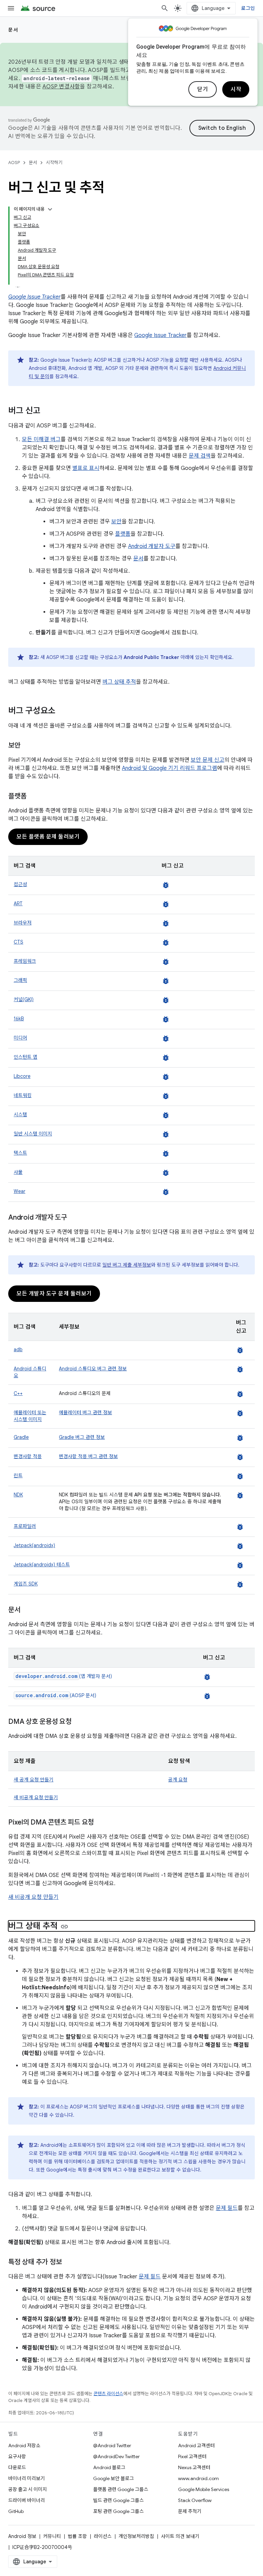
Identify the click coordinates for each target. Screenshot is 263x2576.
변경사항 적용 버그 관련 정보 (88, 1456)
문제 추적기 (190, 2511)
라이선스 (103, 2536)
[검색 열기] (165, 8)
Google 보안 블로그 (114, 2478)
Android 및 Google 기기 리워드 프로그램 (170, 768)
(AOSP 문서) (56, 1695)
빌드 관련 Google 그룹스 (118, 2500)
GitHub (16, 2511)
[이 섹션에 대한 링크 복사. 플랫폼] (33, 797)
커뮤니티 (52, 2536)
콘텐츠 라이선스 (108, 2394)
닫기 (203, 89)
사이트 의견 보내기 (180, 2536)
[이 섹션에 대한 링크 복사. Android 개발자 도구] (74, 1218)
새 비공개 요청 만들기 (36, 1797)
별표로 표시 (86, 468)
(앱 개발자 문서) (64, 1676)
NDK (18, 1495)
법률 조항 (77, 2536)
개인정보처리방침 (136, 2536)
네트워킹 (23, 1095)
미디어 (20, 1038)
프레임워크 (25, 961)
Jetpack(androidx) (34, 1545)
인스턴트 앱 (26, 1057)
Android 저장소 (24, 2446)
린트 (18, 1476)
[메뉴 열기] (11, 8)
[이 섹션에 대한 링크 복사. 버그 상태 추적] (64, 1927)
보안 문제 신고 (208, 760)
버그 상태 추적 (119, 682)
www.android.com (198, 2478)
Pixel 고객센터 (192, 2456)
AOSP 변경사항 (61, 87)
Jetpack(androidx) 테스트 (42, 1565)
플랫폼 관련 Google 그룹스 (121, 2489)
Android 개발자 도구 (152, 546)
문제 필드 (227, 2208)
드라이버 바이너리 (27, 2500)
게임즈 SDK (26, 1584)
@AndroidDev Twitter (116, 2456)
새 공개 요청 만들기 (34, 1780)
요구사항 (17, 2456)
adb (18, 1349)
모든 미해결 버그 (41, 439)
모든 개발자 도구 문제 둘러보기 (54, 1294)
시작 (236, 89)
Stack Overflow (195, 2500)
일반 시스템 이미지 (33, 1134)
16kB (19, 1019)
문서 (13, 30)
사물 (18, 1172)
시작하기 (54, 163)
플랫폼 (123, 534)
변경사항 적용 (28, 1456)
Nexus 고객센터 (194, 2467)
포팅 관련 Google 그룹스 (118, 2511)
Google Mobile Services (204, 2489)
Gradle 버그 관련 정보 (82, 1437)
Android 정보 (22, 2536)
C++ (18, 1393)
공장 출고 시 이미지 (28, 2489)
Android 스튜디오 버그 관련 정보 (93, 1369)
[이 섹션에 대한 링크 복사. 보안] (27, 746)
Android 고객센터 (196, 2446)
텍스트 (20, 1153)
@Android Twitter (112, 2446)
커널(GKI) (24, 999)
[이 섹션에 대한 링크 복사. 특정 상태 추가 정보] (68, 2263)
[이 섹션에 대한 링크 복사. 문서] (27, 1610)
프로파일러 (25, 1526)
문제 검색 (200, 456)
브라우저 (23, 923)
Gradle (21, 1437)
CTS (18, 942)
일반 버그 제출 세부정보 (127, 1265)
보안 (116, 522)
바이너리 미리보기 (27, 2478)
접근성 (20, 884)
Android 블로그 (109, 2467)
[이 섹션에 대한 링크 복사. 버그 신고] (47, 411)
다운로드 (17, 2467)
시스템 (20, 1115)
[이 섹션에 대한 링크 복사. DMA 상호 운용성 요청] (78, 1722)
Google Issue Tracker (160, 335)
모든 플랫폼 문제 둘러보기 (48, 837)
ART (18, 904)
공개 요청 (178, 1780)
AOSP (14, 163)
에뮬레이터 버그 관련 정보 (85, 1413)
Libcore (22, 1076)
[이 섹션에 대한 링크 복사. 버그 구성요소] (62, 711)
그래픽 (20, 980)
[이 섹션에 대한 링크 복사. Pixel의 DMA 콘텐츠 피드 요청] (101, 1823)
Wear (20, 1191)
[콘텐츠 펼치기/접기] (50, 209)
